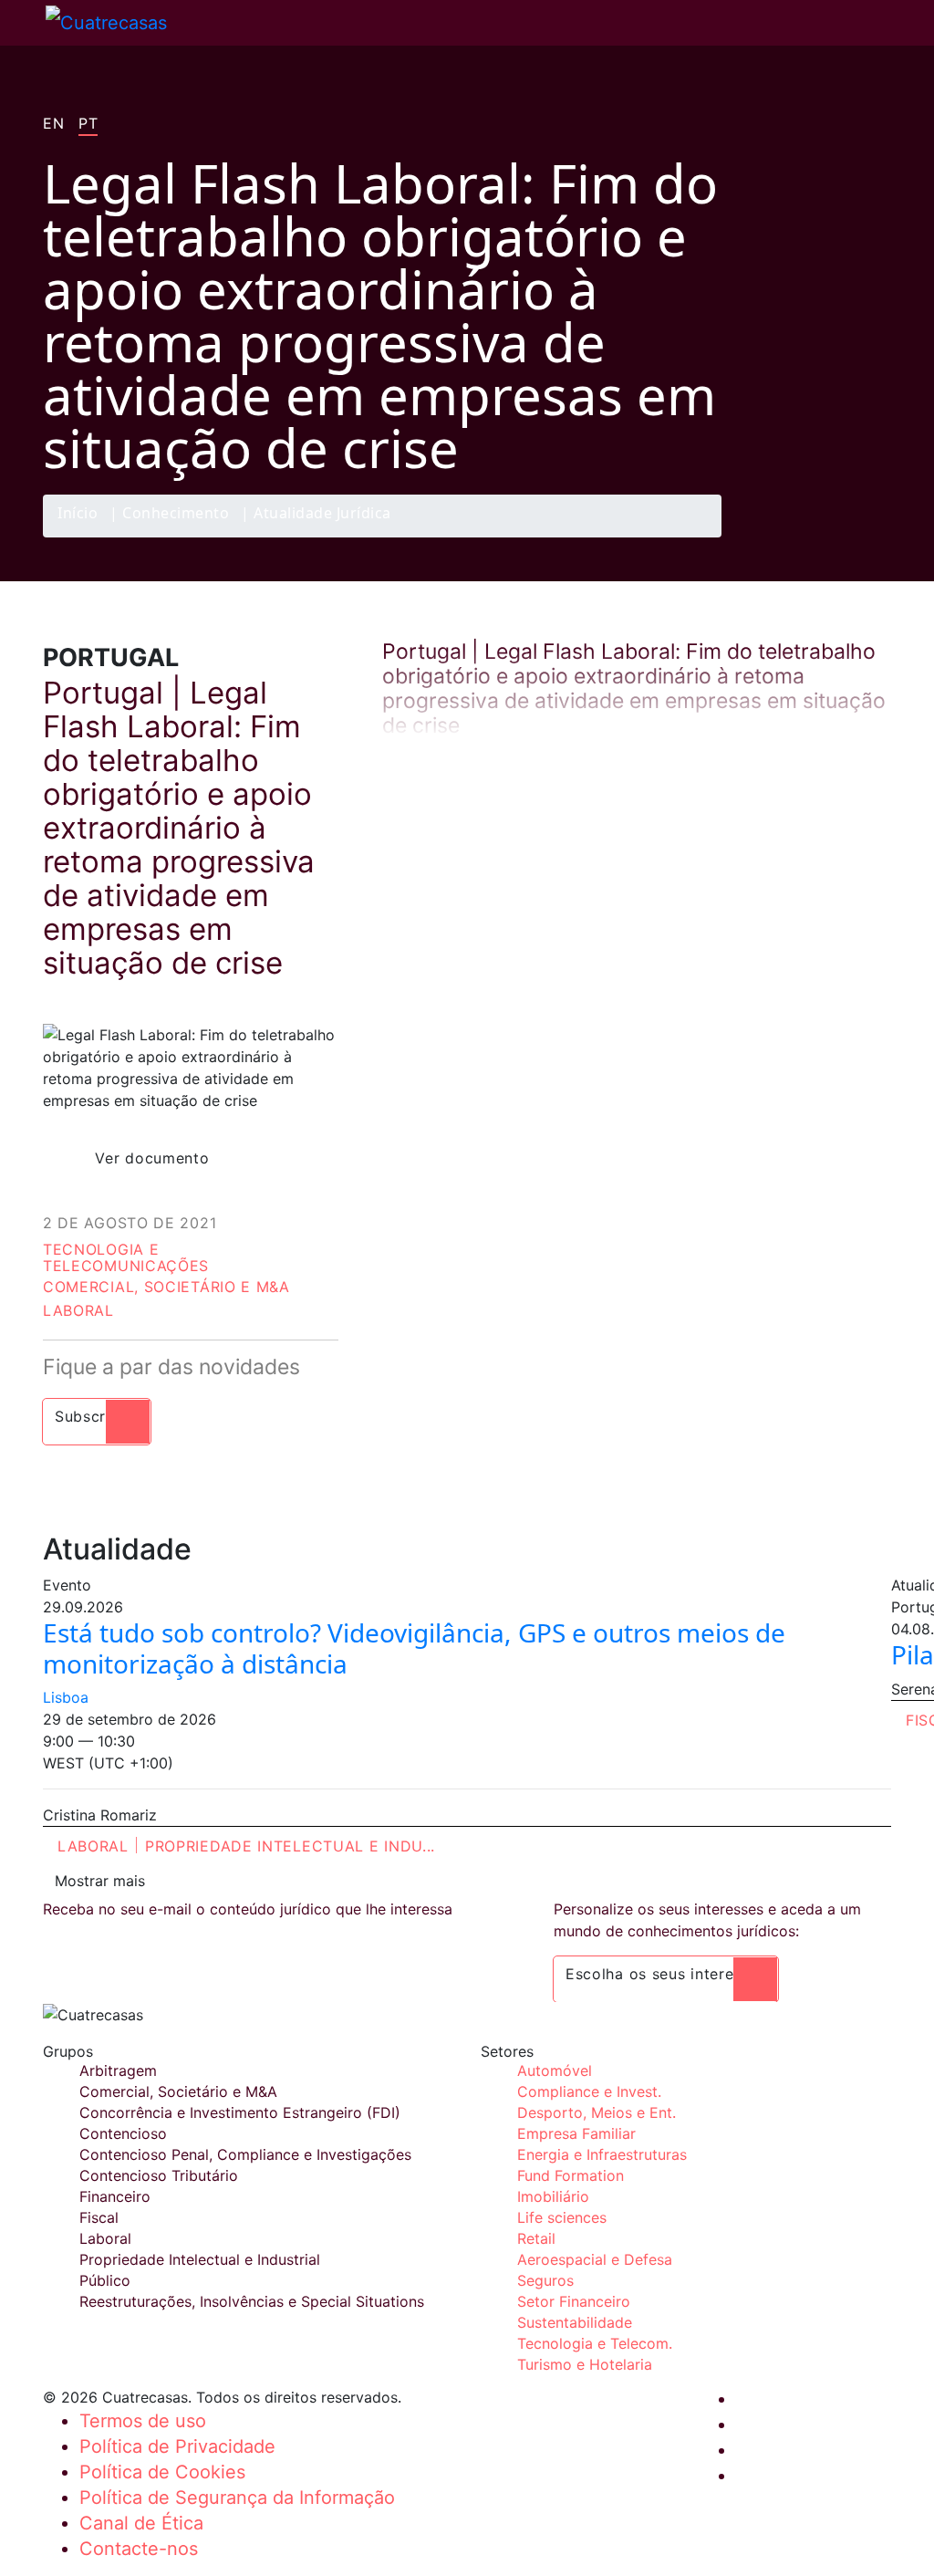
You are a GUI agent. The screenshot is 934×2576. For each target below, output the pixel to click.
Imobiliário (553, 2196)
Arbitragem (118, 2070)
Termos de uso (143, 2421)
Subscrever (97, 1416)
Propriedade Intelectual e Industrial (200, 2259)
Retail (536, 2238)
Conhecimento (176, 514)
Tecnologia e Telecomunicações (126, 1257)
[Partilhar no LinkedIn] (835, 537)
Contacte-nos (139, 2549)
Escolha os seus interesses (666, 1974)
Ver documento (152, 1158)
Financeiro (115, 2196)
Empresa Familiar (576, 2133)
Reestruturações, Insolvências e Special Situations (252, 2301)
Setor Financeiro (574, 2301)
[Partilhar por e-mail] (871, 537)
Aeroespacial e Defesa (595, 2259)
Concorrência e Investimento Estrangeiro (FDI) (240, 2112)
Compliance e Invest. (589, 2091)
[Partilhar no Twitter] (800, 537)
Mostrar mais (100, 1881)
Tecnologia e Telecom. (595, 2343)
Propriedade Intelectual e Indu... (290, 1846)
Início (78, 514)
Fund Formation (571, 2175)
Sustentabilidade (575, 2322)
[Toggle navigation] (23, 23)
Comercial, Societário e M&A (166, 1287)
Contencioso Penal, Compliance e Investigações (245, 2154)
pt (88, 124)
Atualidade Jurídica (322, 514)
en (53, 124)
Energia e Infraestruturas (602, 2154)
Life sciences (562, 2217)
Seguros (545, 2280)
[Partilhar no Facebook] (764, 537)
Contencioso (123, 2133)
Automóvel (555, 2070)
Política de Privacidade (177, 2446)
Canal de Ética (141, 2523)
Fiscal (99, 2217)
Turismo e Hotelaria (585, 2364)
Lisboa (66, 1697)
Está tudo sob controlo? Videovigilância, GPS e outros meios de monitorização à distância (414, 1648)
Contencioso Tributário (159, 2175)
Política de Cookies (162, 2472)
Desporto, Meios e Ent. (597, 2112)
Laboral (78, 1310)
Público (105, 2280)
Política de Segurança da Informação (237, 2498)
